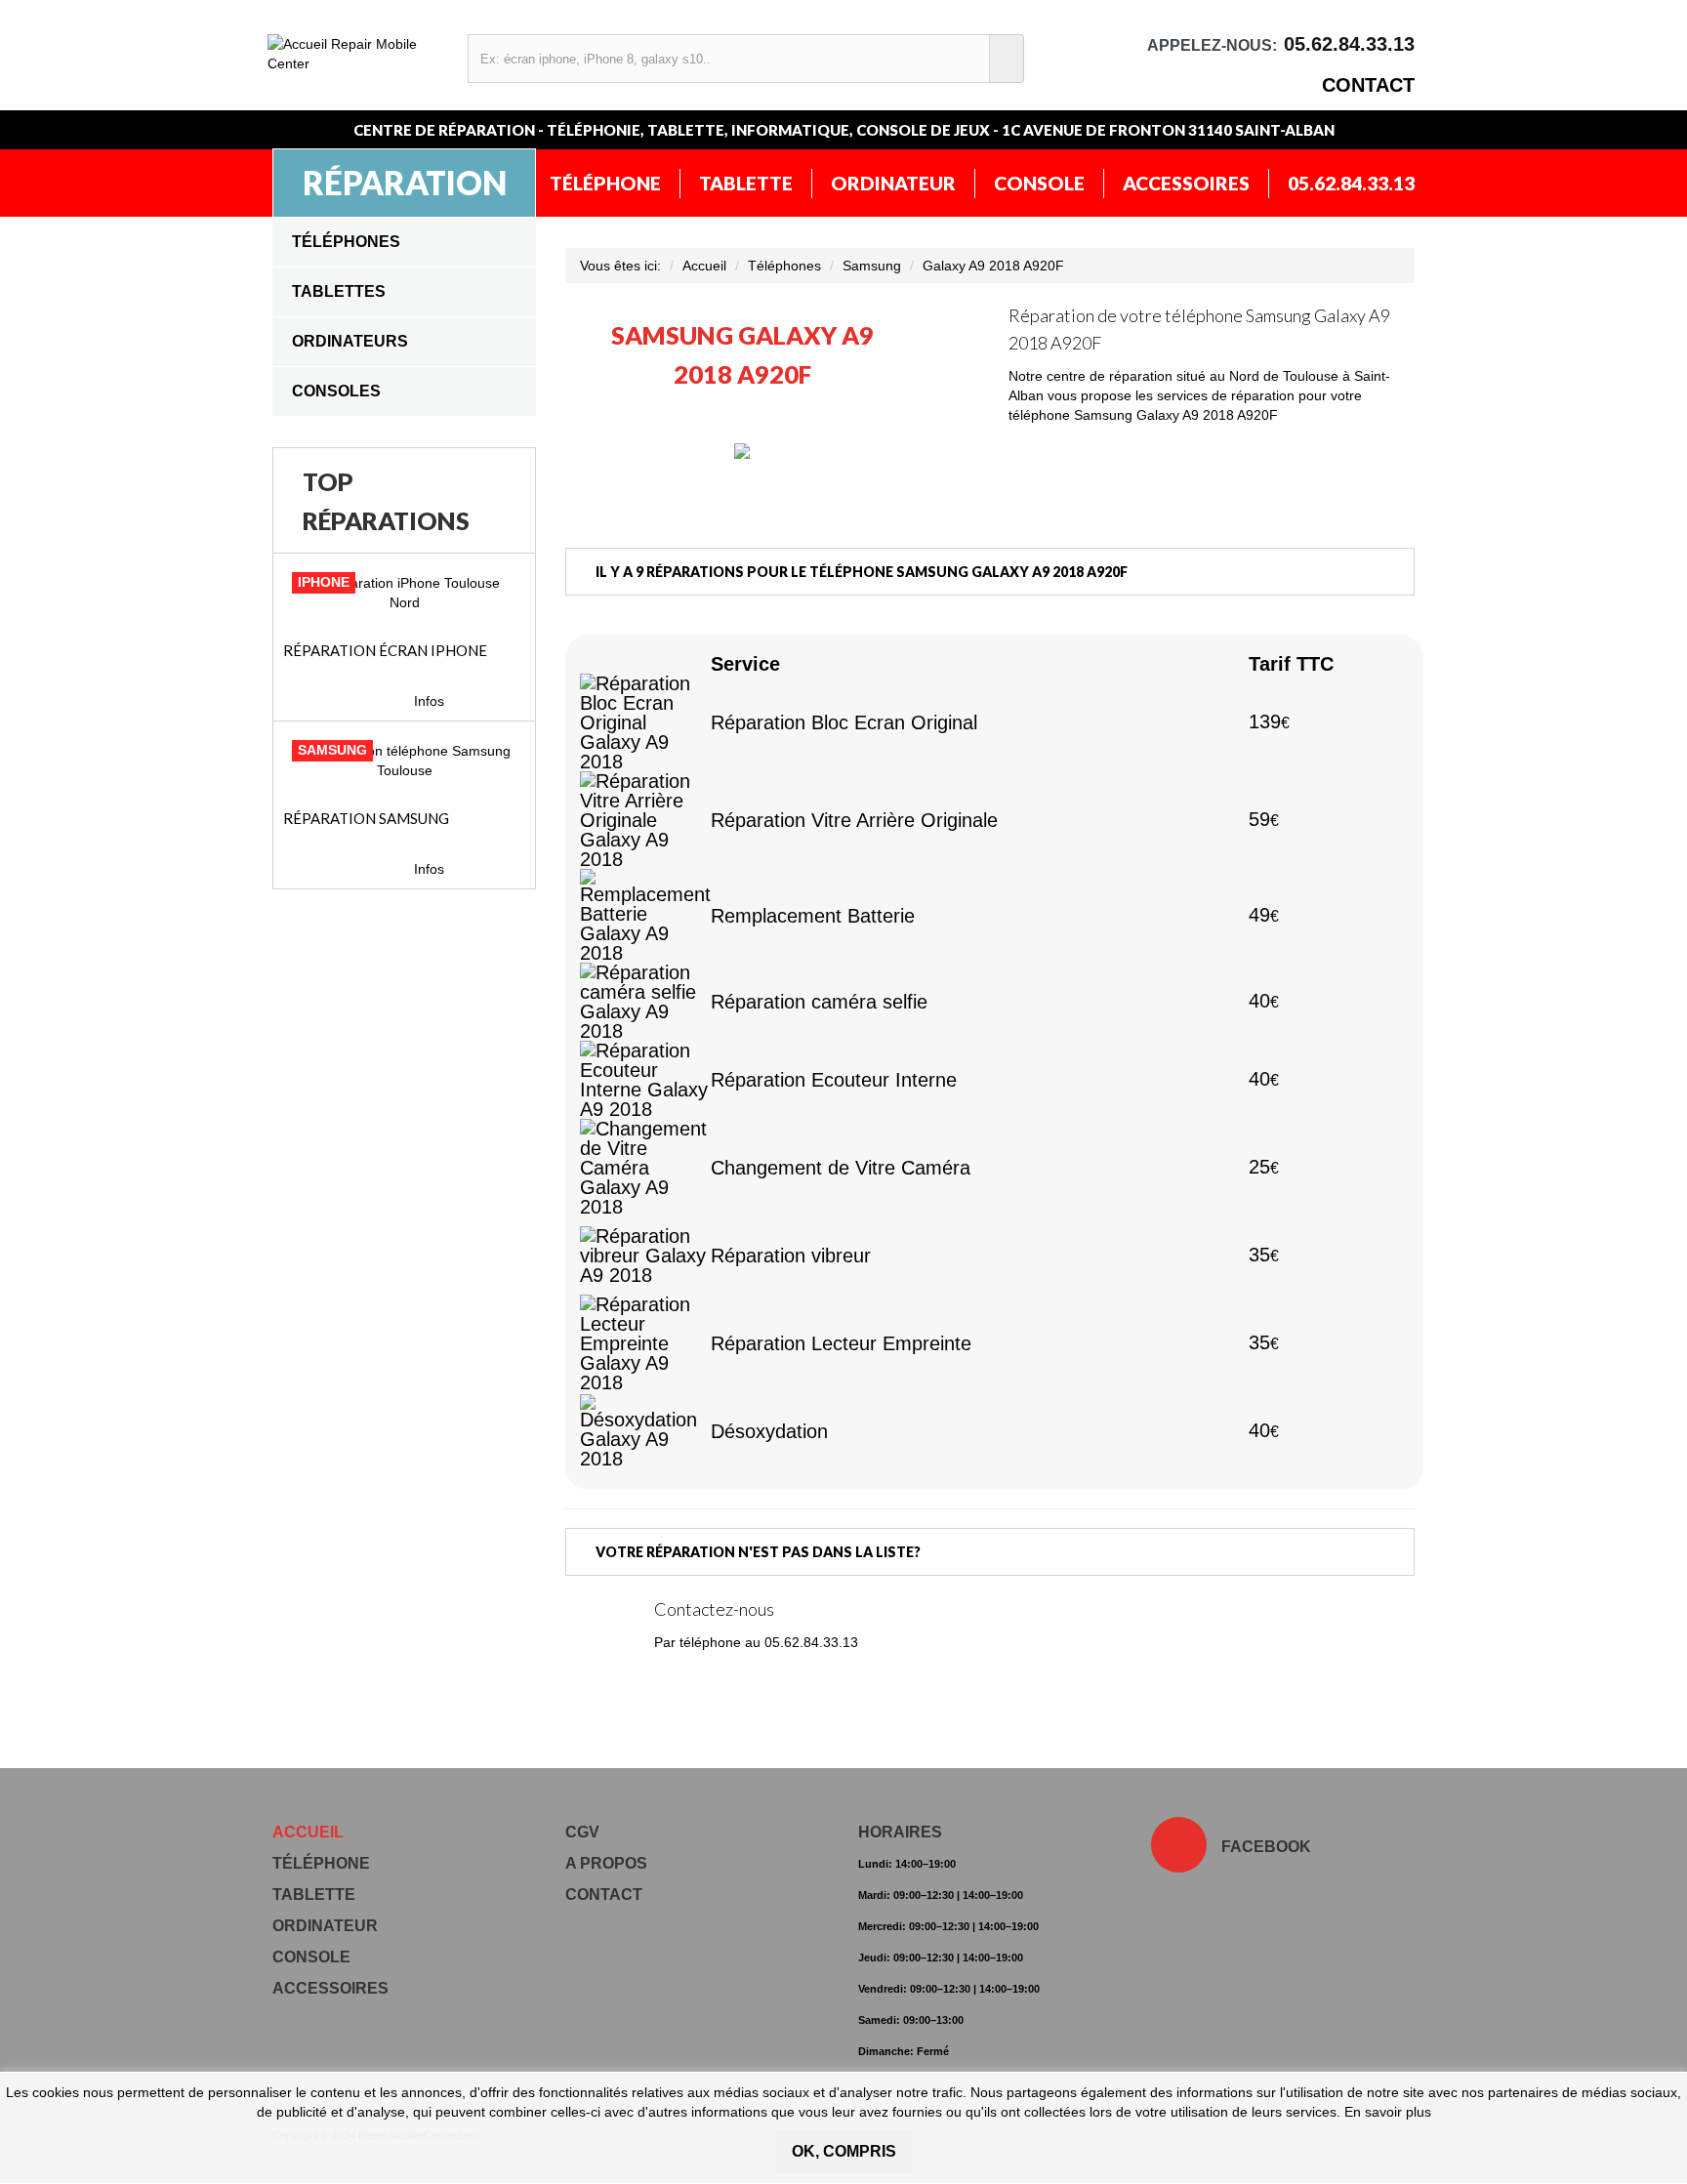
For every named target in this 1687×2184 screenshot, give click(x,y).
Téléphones (346, 242)
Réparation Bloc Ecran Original (844, 722)
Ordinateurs (350, 341)
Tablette (746, 183)
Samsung (872, 266)
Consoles (336, 391)
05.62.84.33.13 (1351, 183)
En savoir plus (1388, 2112)
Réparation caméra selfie (819, 1002)
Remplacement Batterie (813, 916)
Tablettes (339, 291)
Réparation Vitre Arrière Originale (854, 820)
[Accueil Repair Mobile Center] (358, 54)
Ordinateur (893, 183)
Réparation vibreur (791, 1256)
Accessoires (1186, 183)
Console (1039, 183)
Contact (1368, 85)
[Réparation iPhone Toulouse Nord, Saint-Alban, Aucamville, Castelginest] (404, 593)
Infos (429, 701)
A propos (606, 1863)
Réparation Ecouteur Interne (834, 1080)
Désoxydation (769, 1431)
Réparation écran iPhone (385, 650)
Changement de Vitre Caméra (841, 1168)
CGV (582, 1832)
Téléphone (605, 183)
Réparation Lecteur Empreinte (841, 1343)
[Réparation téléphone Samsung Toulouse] (404, 761)
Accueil (704, 266)
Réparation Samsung (366, 818)
